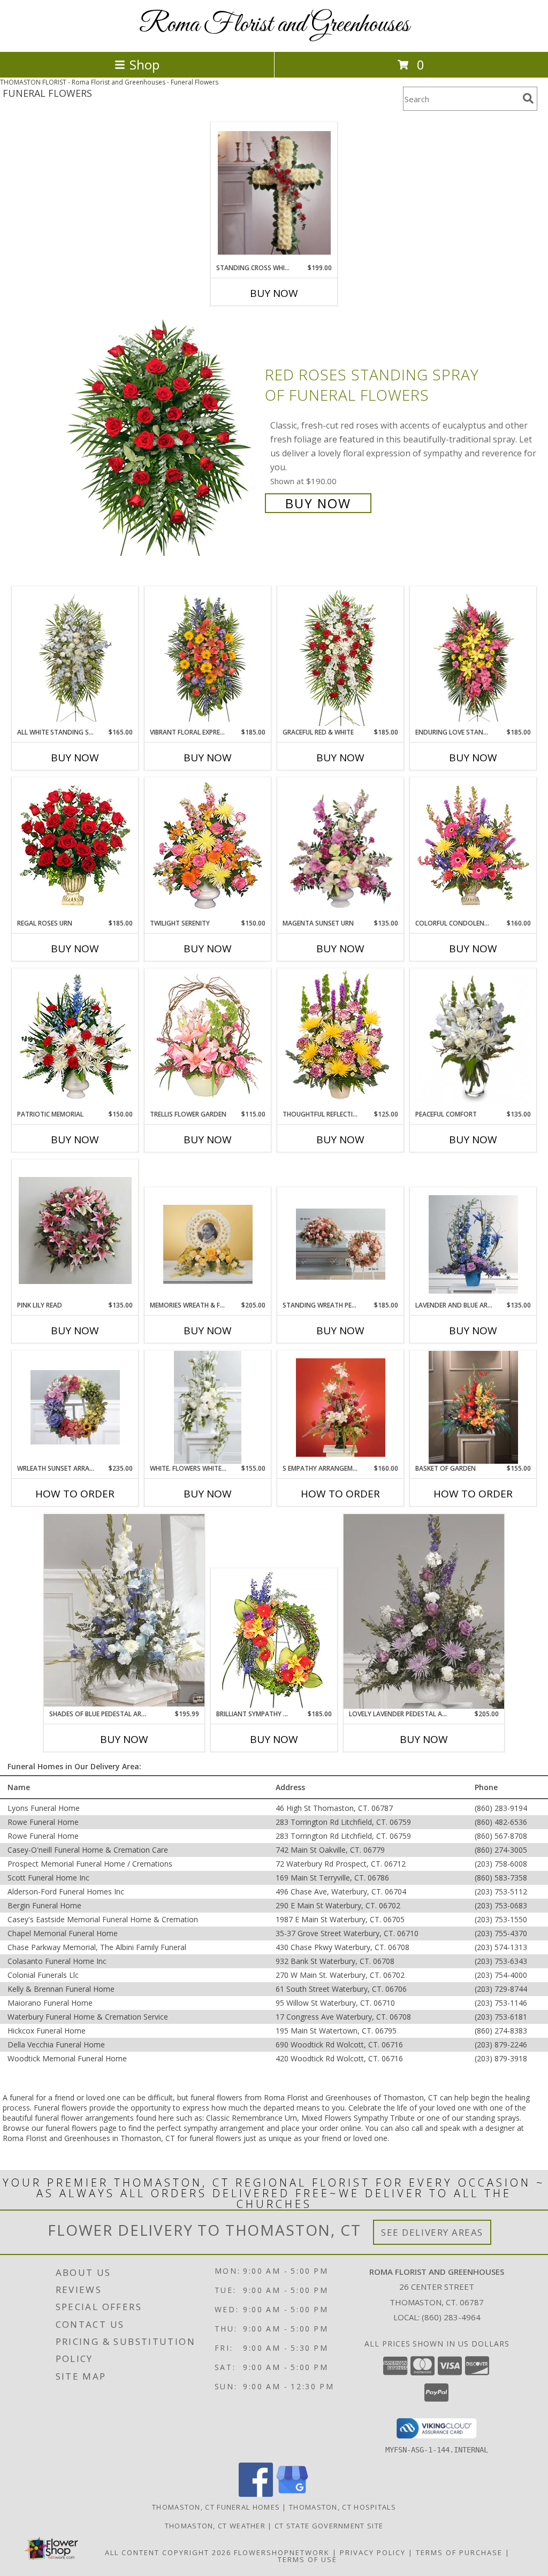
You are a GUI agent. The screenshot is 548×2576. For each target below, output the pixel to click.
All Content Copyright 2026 (168, 2552)
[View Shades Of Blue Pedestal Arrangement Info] (124, 1611)
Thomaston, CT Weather (215, 2526)
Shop (144, 64)
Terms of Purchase (459, 2552)
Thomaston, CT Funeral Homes (216, 2507)
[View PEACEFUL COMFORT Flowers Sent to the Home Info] (473, 1039)
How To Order (75, 1494)
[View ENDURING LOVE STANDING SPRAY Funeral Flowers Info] (473, 657)
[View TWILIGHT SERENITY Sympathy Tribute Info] (208, 849)
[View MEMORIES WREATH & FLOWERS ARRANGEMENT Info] (208, 1244)
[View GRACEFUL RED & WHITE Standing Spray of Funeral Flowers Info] (341, 658)
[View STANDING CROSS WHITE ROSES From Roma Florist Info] (274, 193)
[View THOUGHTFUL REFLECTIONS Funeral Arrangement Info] (341, 1039)
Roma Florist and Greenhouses (274, 25)
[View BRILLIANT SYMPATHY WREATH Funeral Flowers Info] (274, 1639)
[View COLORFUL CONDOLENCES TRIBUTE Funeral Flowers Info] (473, 849)
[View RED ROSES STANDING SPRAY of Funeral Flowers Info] (161, 438)
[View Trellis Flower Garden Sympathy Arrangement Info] (208, 1039)
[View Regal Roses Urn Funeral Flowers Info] (75, 849)
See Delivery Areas (432, 2232)
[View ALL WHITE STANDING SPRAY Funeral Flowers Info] (75, 657)
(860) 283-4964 (451, 2317)
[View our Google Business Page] (292, 2494)
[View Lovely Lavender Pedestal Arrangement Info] (424, 1611)
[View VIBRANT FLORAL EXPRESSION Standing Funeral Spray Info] (208, 657)
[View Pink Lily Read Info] (75, 1230)
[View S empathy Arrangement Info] (341, 1408)
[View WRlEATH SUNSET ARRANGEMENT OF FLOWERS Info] (75, 1407)
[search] (528, 98)
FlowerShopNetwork (282, 2552)
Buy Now (274, 293)
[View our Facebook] (256, 2494)
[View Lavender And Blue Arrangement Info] (473, 1244)
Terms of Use (307, 2559)
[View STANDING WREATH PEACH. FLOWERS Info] (341, 1244)
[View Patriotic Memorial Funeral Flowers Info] (75, 1039)
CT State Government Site (329, 2526)
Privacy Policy (373, 2552)
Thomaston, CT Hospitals (342, 2507)
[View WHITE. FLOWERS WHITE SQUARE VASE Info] (208, 1408)
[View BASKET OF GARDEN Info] (473, 1407)
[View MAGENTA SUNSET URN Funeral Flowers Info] (341, 849)
